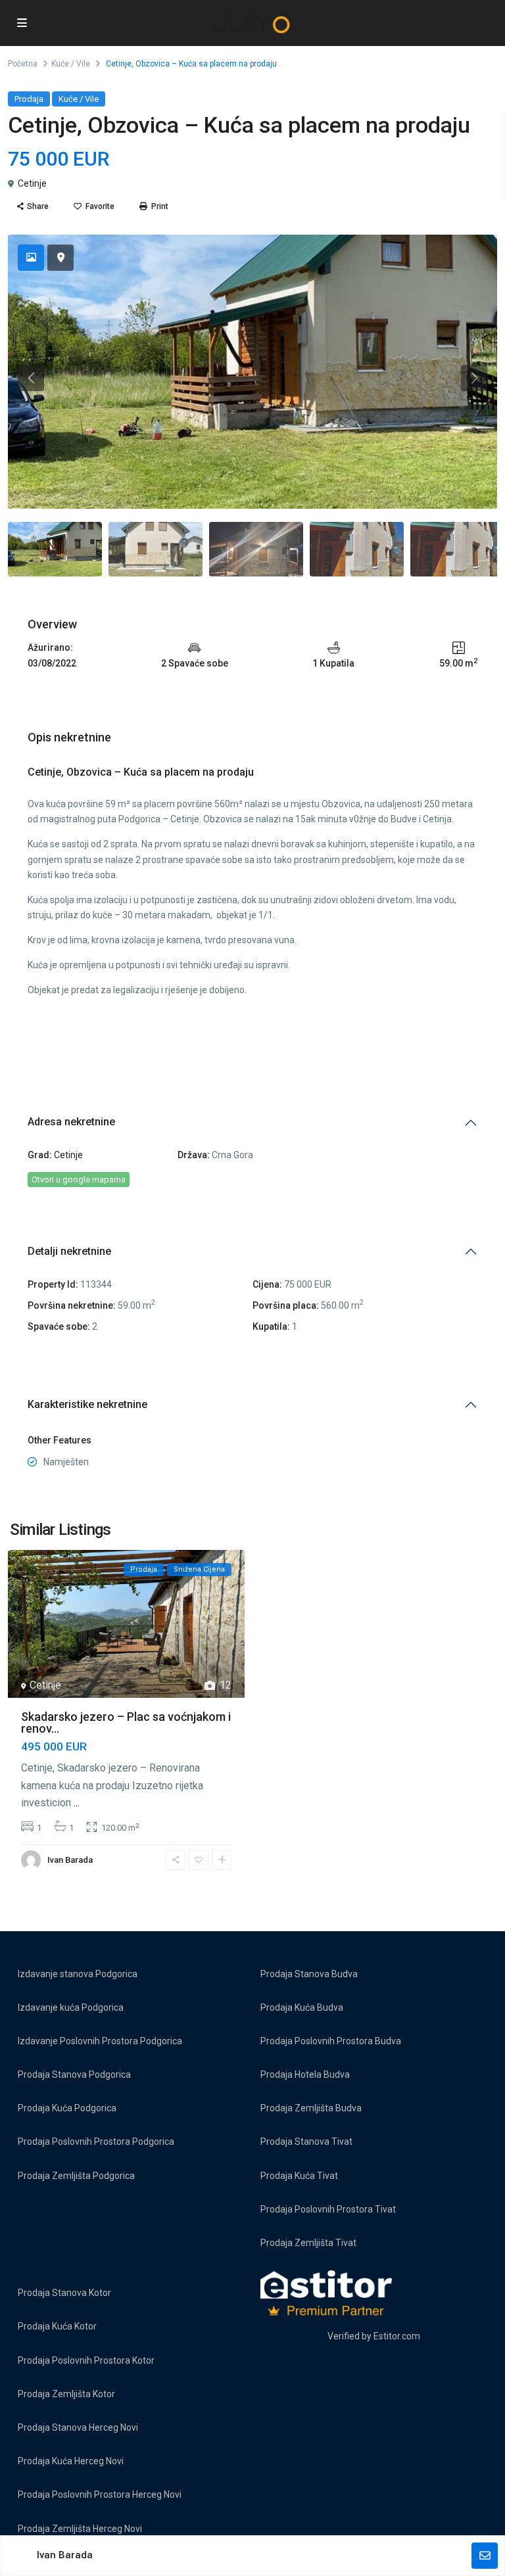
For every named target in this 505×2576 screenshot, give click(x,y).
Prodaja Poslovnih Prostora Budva (331, 2041)
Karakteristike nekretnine (87, 1404)
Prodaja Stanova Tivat (306, 2142)
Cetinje (32, 183)
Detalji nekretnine (69, 1251)
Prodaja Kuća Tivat (299, 2176)
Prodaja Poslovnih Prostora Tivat (328, 2209)
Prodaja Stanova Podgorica (74, 2074)
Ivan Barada (70, 1860)
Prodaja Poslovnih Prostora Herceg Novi (100, 2494)
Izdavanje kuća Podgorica (71, 2007)
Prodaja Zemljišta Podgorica (76, 2176)
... (77, 1803)
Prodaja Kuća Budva (302, 2007)
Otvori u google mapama (79, 1180)
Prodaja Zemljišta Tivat (308, 2243)
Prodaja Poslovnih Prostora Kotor (86, 2360)
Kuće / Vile (71, 64)
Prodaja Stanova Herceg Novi (78, 2427)
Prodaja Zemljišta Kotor (66, 2394)
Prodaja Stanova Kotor (64, 2293)
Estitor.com (397, 2336)
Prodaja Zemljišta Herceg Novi (80, 2529)
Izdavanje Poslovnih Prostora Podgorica (100, 2041)
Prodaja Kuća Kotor (57, 2326)
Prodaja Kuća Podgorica (67, 2108)
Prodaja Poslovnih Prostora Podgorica (96, 2142)
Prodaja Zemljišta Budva (311, 2108)
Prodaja (29, 99)
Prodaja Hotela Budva (305, 2074)
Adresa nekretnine (71, 1122)
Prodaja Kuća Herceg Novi (71, 2461)
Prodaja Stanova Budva (309, 1974)
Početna (23, 64)
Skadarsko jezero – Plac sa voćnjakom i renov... (126, 1722)
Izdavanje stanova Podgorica (78, 1974)
